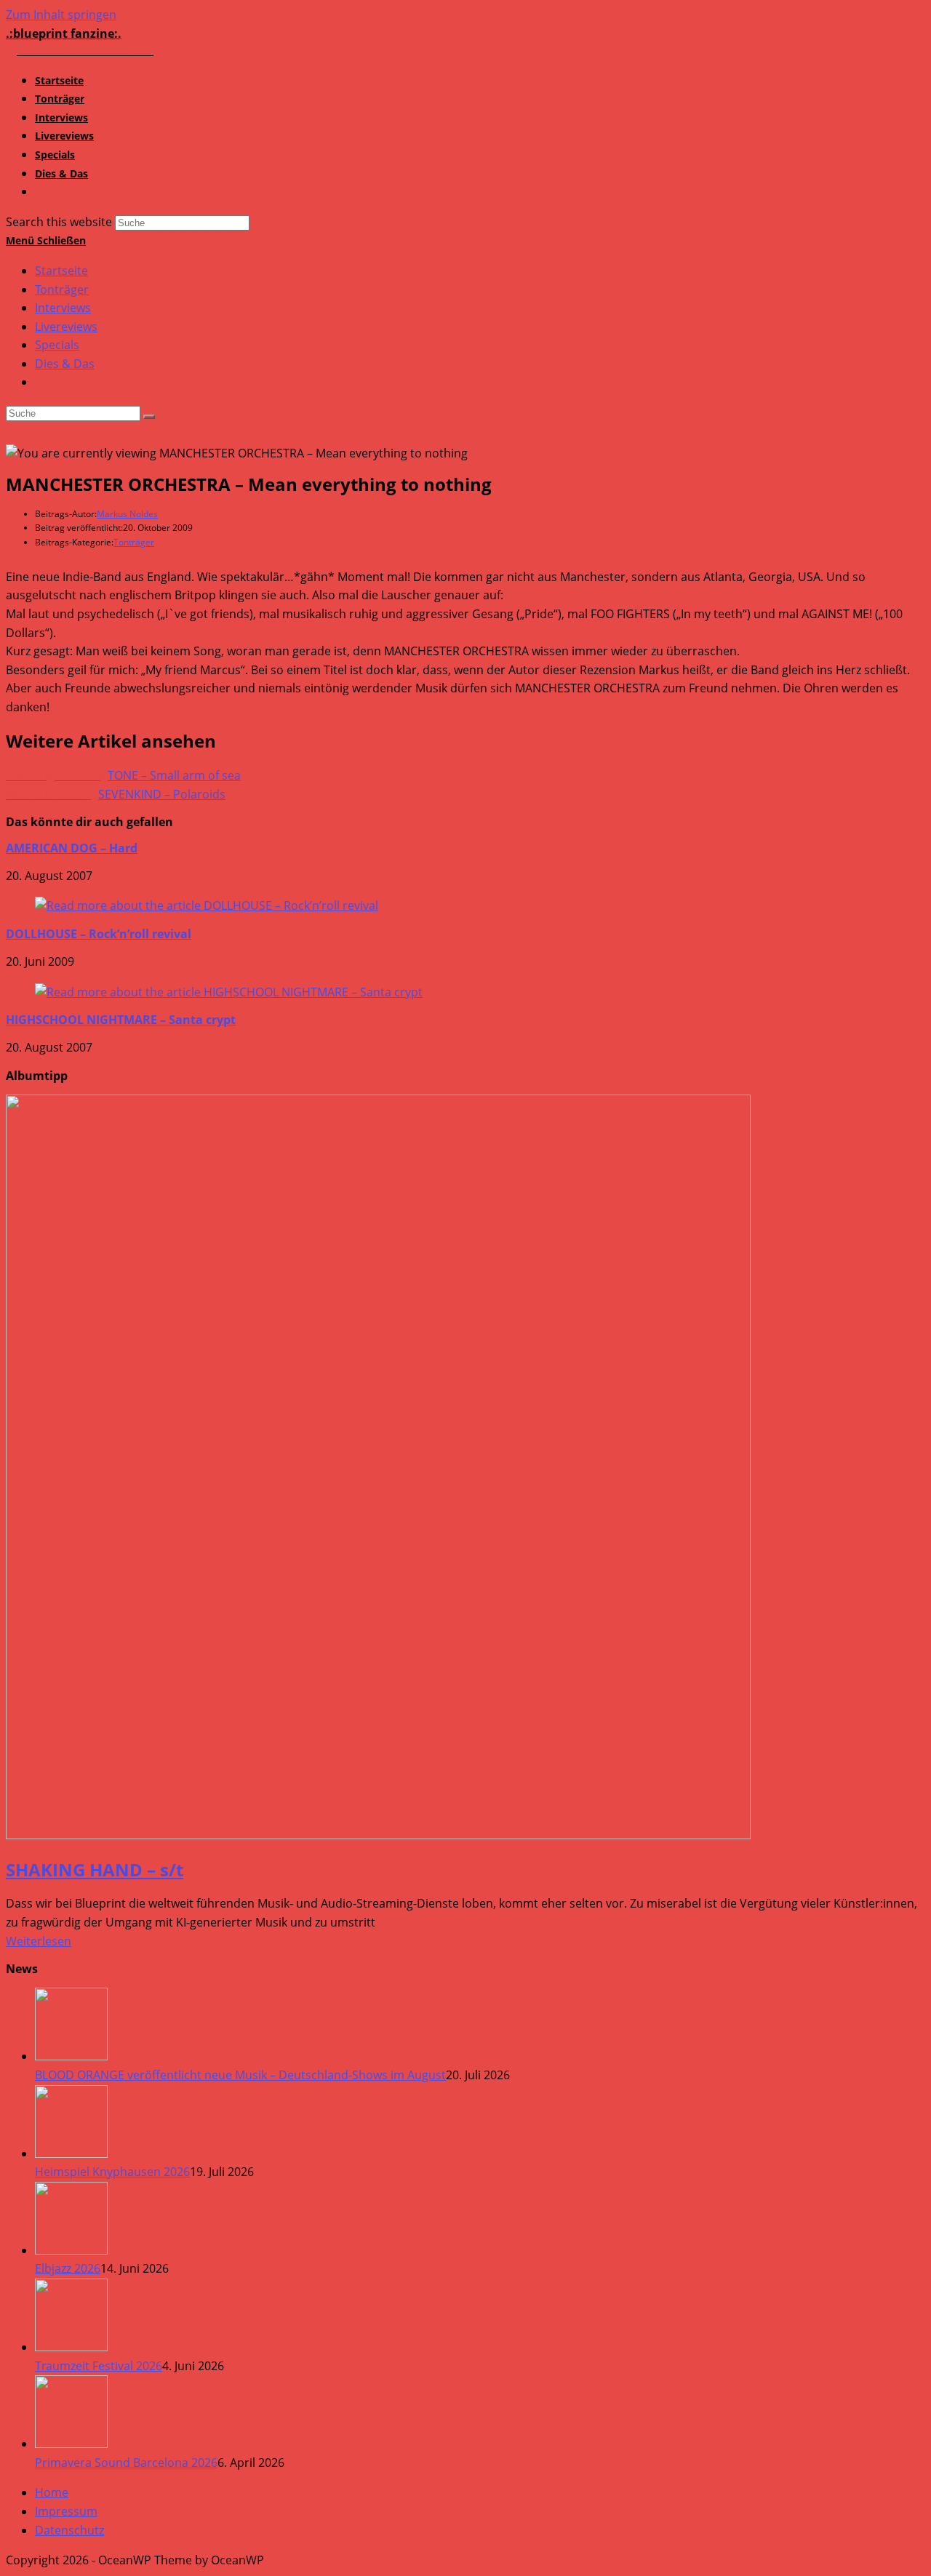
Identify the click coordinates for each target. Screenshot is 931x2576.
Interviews (63, 308)
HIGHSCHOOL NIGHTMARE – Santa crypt (121, 1020)
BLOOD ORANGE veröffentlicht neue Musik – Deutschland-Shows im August (240, 2075)
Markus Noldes (127, 514)
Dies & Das (65, 364)
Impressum (66, 2511)
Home (52, 2492)
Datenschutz (69, 2530)
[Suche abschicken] (149, 417)
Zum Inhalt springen (61, 15)
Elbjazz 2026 (68, 2268)
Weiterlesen (39, 1941)
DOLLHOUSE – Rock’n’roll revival (99, 934)
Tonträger (62, 289)
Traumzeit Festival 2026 (99, 2366)
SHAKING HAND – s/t (95, 1869)
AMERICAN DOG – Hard (72, 848)
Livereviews (66, 327)
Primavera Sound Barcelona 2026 (126, 2463)
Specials (57, 345)
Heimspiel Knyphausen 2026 (112, 2172)
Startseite (61, 271)
